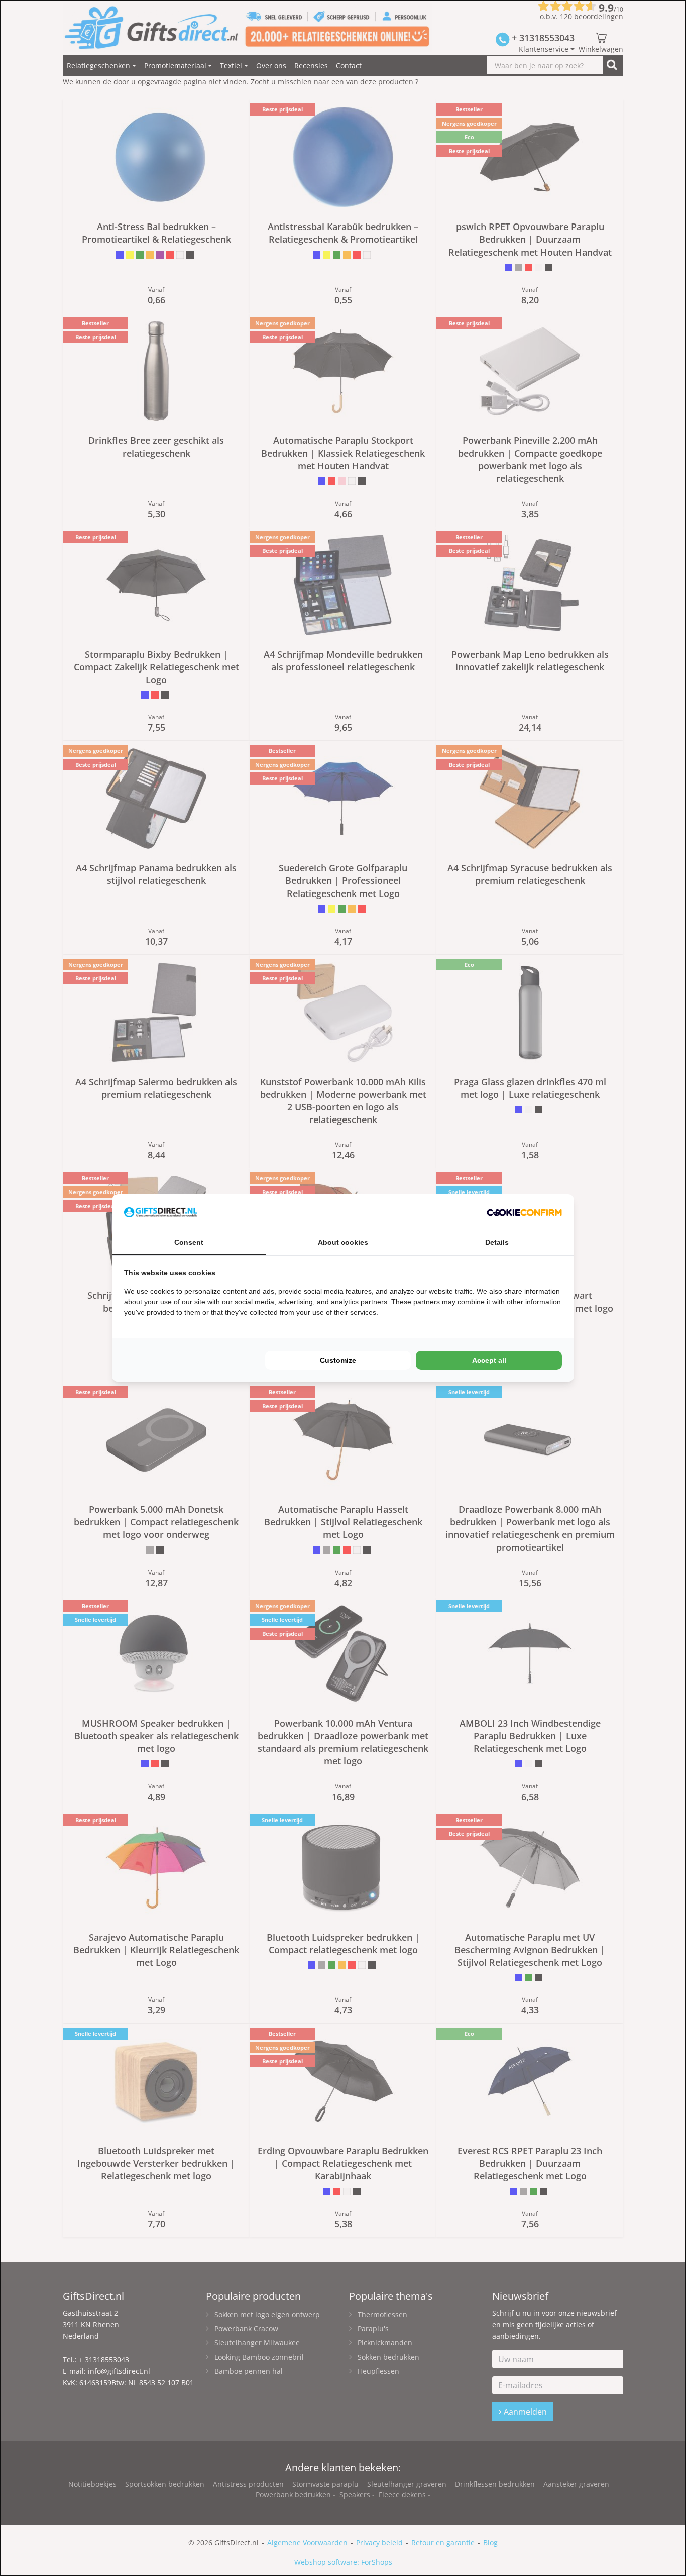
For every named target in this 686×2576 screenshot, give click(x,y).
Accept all (489, 1360)
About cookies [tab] (343, 1242)
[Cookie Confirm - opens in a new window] (524, 1212)
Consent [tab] (189, 1242)
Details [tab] (497, 1242)
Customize (338, 1360)
